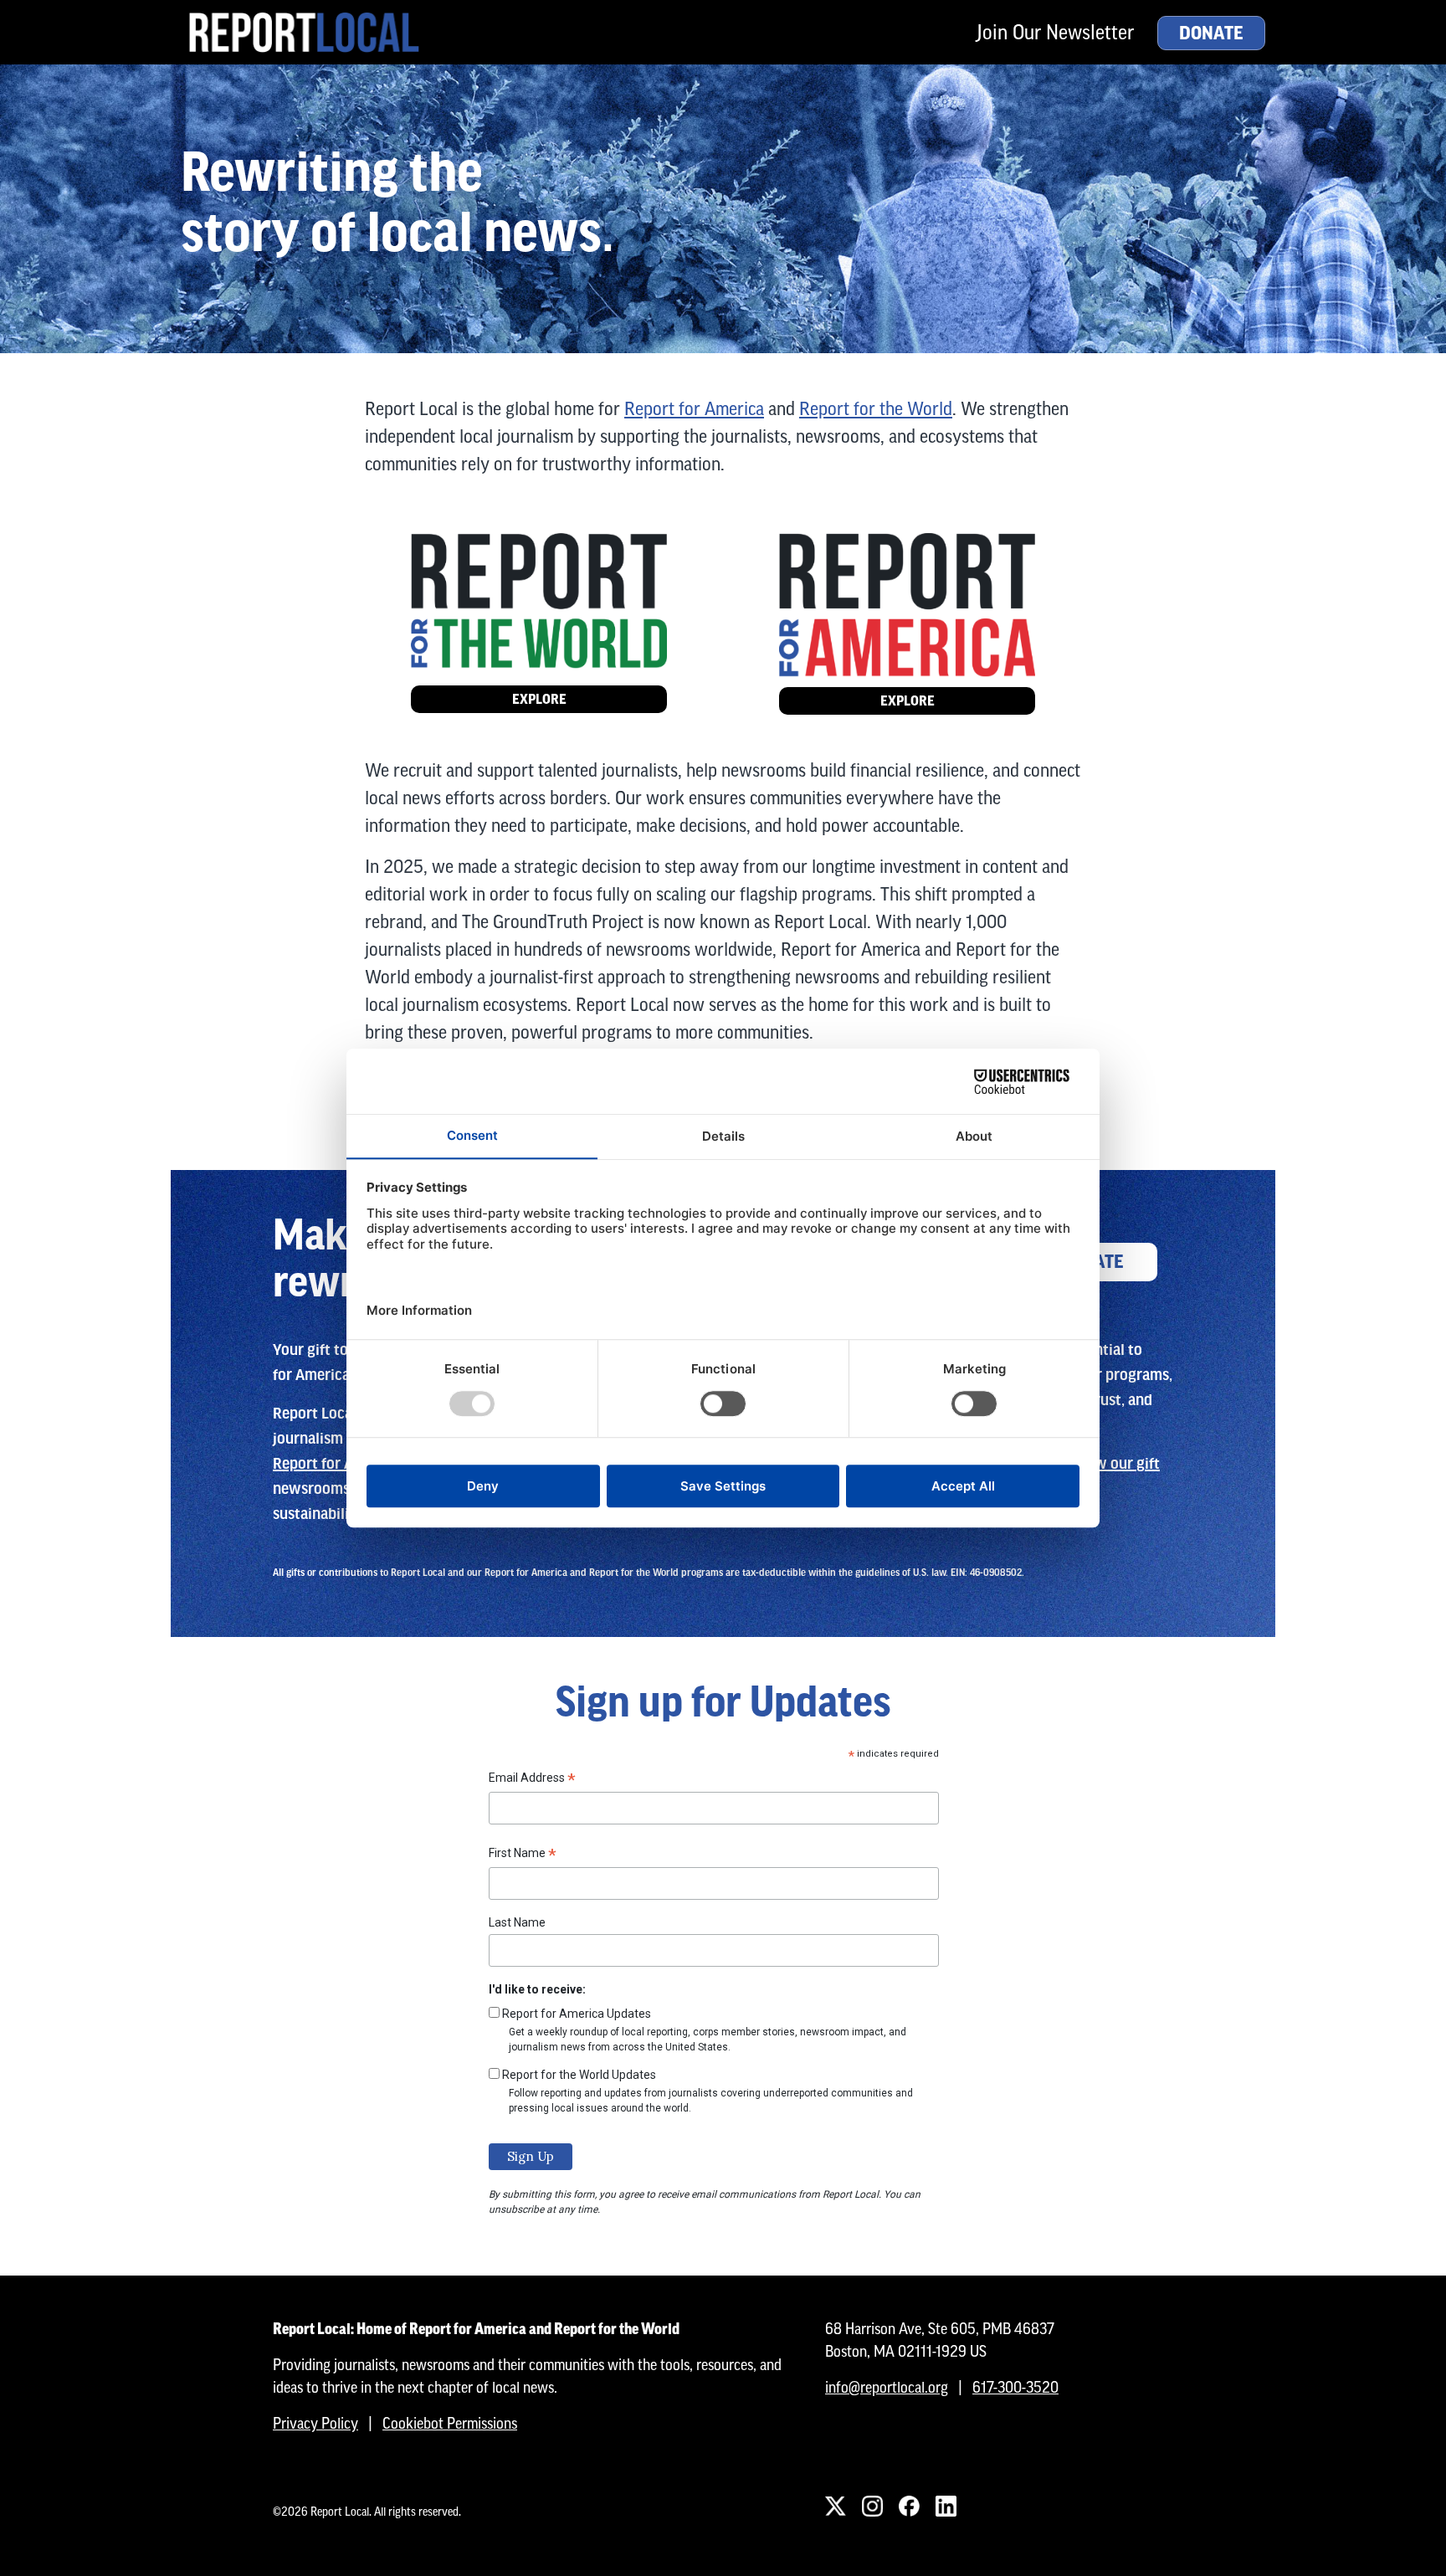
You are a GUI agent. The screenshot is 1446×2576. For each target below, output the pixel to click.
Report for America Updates (577, 2014)
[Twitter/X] (835, 2507)
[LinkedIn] (946, 2507)
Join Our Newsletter (1055, 32)
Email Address (532, 1780)
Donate (1211, 33)
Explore (539, 699)
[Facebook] (909, 2507)
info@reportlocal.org (887, 2387)
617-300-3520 (1015, 2387)
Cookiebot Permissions (450, 2423)
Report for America (694, 409)
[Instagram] (872, 2507)
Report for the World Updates (579, 2075)
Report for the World (876, 409)
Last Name (517, 1922)
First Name (523, 1855)
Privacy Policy (315, 2423)
